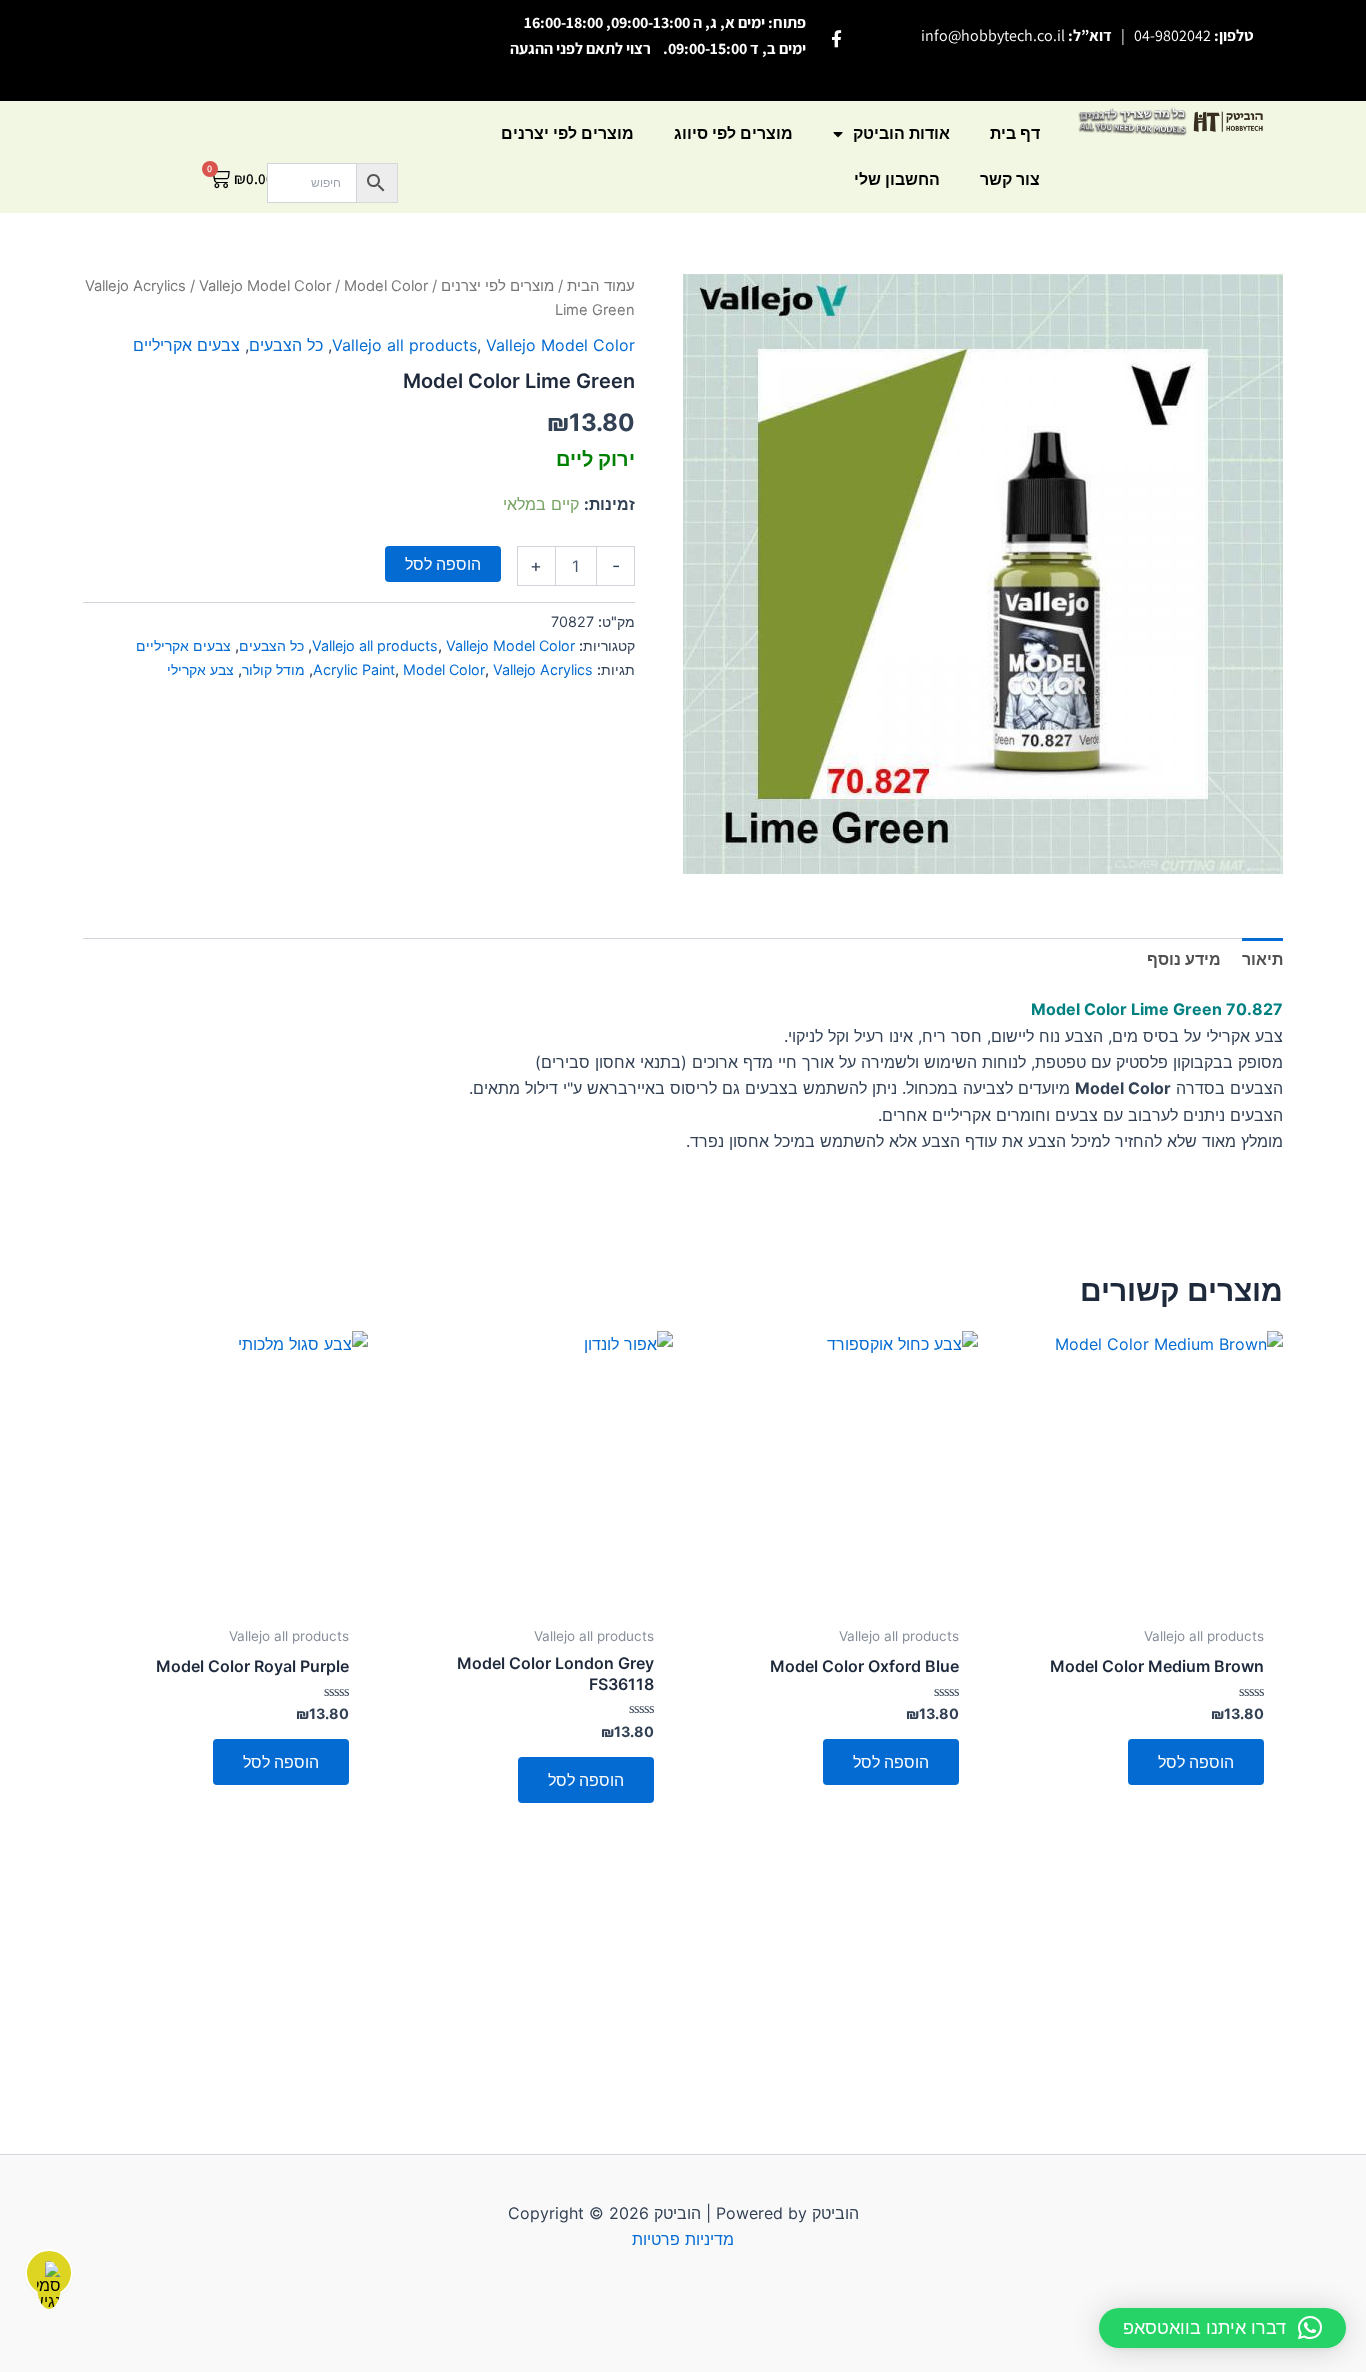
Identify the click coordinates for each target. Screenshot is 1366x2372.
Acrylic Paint (354, 669)
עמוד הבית (601, 286)
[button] (1222, 2328)
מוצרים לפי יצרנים (567, 133)
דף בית (1015, 133)
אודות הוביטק (901, 133)
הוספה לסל (443, 564)
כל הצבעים (286, 345)
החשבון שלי (897, 179)
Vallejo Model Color (265, 286)
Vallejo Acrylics (135, 286)
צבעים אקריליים (186, 345)
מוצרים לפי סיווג (733, 133)
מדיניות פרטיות (683, 2239)
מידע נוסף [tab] (1184, 959)
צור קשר (1010, 179)
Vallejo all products (404, 345)
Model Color (444, 669)
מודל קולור (273, 669)
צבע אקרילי (200, 669)
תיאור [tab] (1262, 959)
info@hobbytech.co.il (993, 35)
